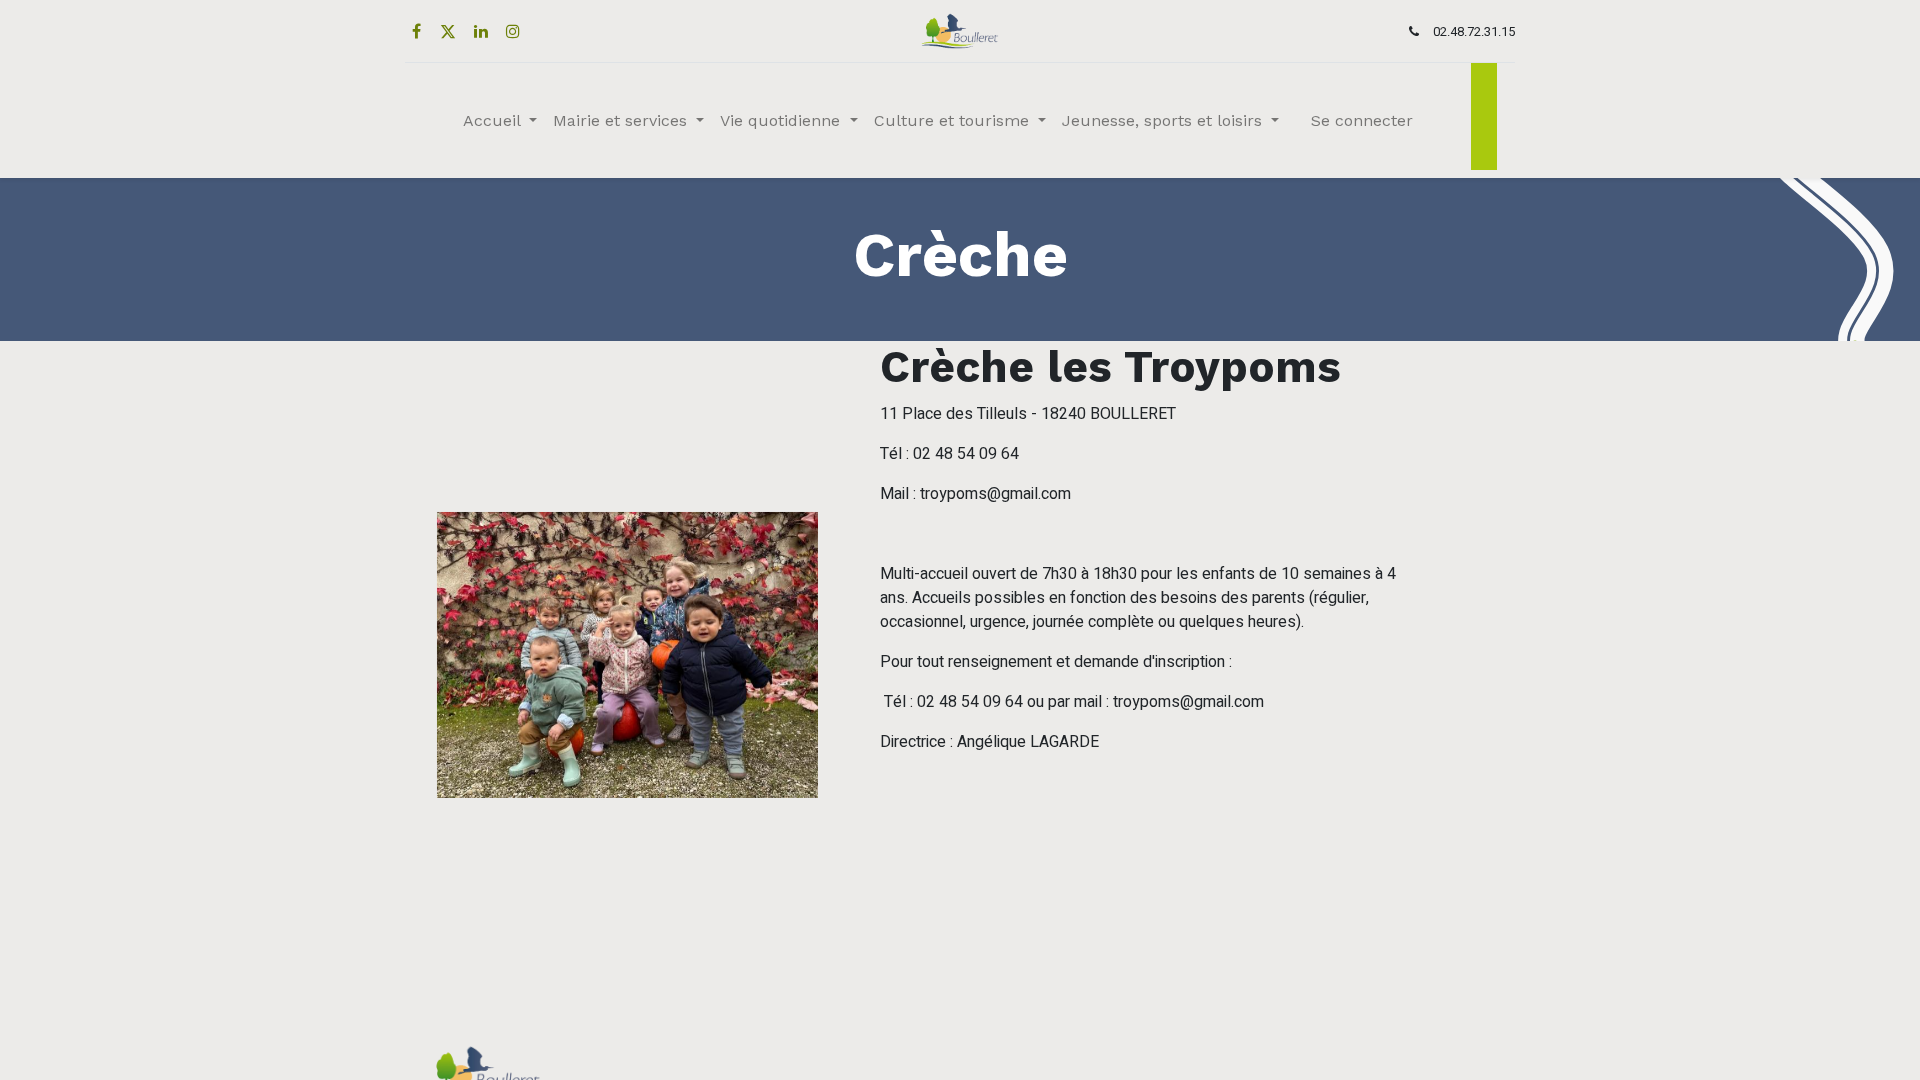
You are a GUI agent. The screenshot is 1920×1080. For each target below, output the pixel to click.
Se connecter (1362, 120)
